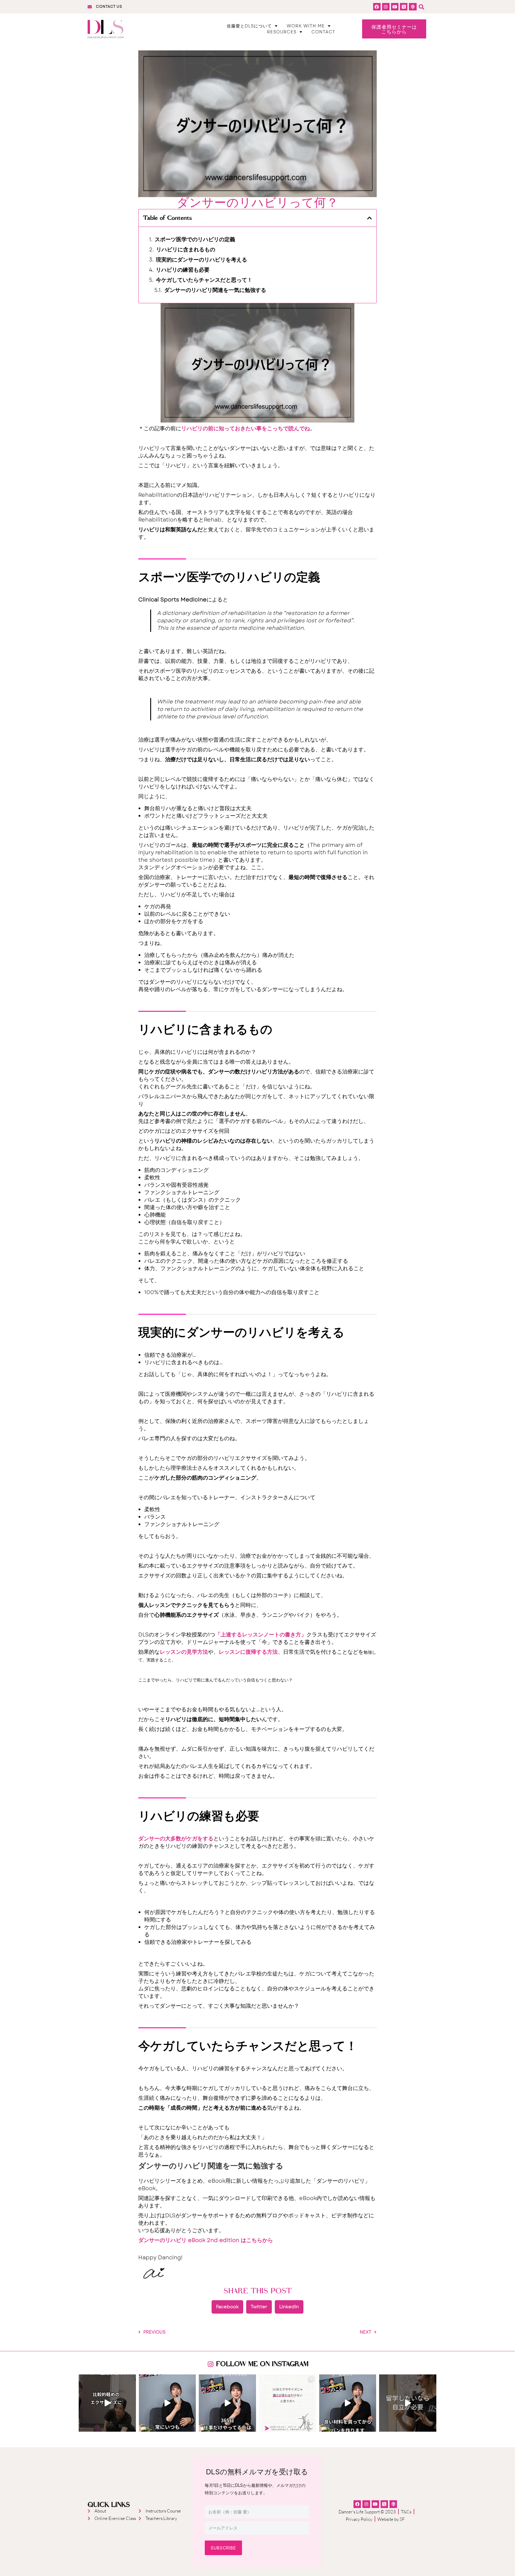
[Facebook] (377, 7)
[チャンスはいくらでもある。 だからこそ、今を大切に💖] (167, 2403)
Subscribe (223, 2548)
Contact (323, 32)
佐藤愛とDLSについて (249, 26)
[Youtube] (395, 7)
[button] (422, 7)
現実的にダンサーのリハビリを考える (201, 260)
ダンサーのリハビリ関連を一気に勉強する (215, 290)
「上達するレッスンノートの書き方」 (261, 1635)
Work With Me (306, 26)
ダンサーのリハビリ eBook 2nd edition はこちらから (206, 2240)
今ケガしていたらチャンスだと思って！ (204, 280)
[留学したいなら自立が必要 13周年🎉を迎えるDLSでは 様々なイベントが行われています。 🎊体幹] (408, 2403)
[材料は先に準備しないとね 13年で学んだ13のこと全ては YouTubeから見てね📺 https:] (348, 2403)
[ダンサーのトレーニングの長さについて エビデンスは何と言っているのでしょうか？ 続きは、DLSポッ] (288, 2403)
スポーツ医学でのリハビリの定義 (195, 240)
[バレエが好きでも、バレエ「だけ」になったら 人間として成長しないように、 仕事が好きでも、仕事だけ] (227, 2403)
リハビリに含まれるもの (186, 250)
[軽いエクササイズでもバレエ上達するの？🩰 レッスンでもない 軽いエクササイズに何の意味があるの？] (107, 2403)
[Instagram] (386, 7)
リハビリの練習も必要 (183, 270)
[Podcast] (413, 7)
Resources (282, 32)
